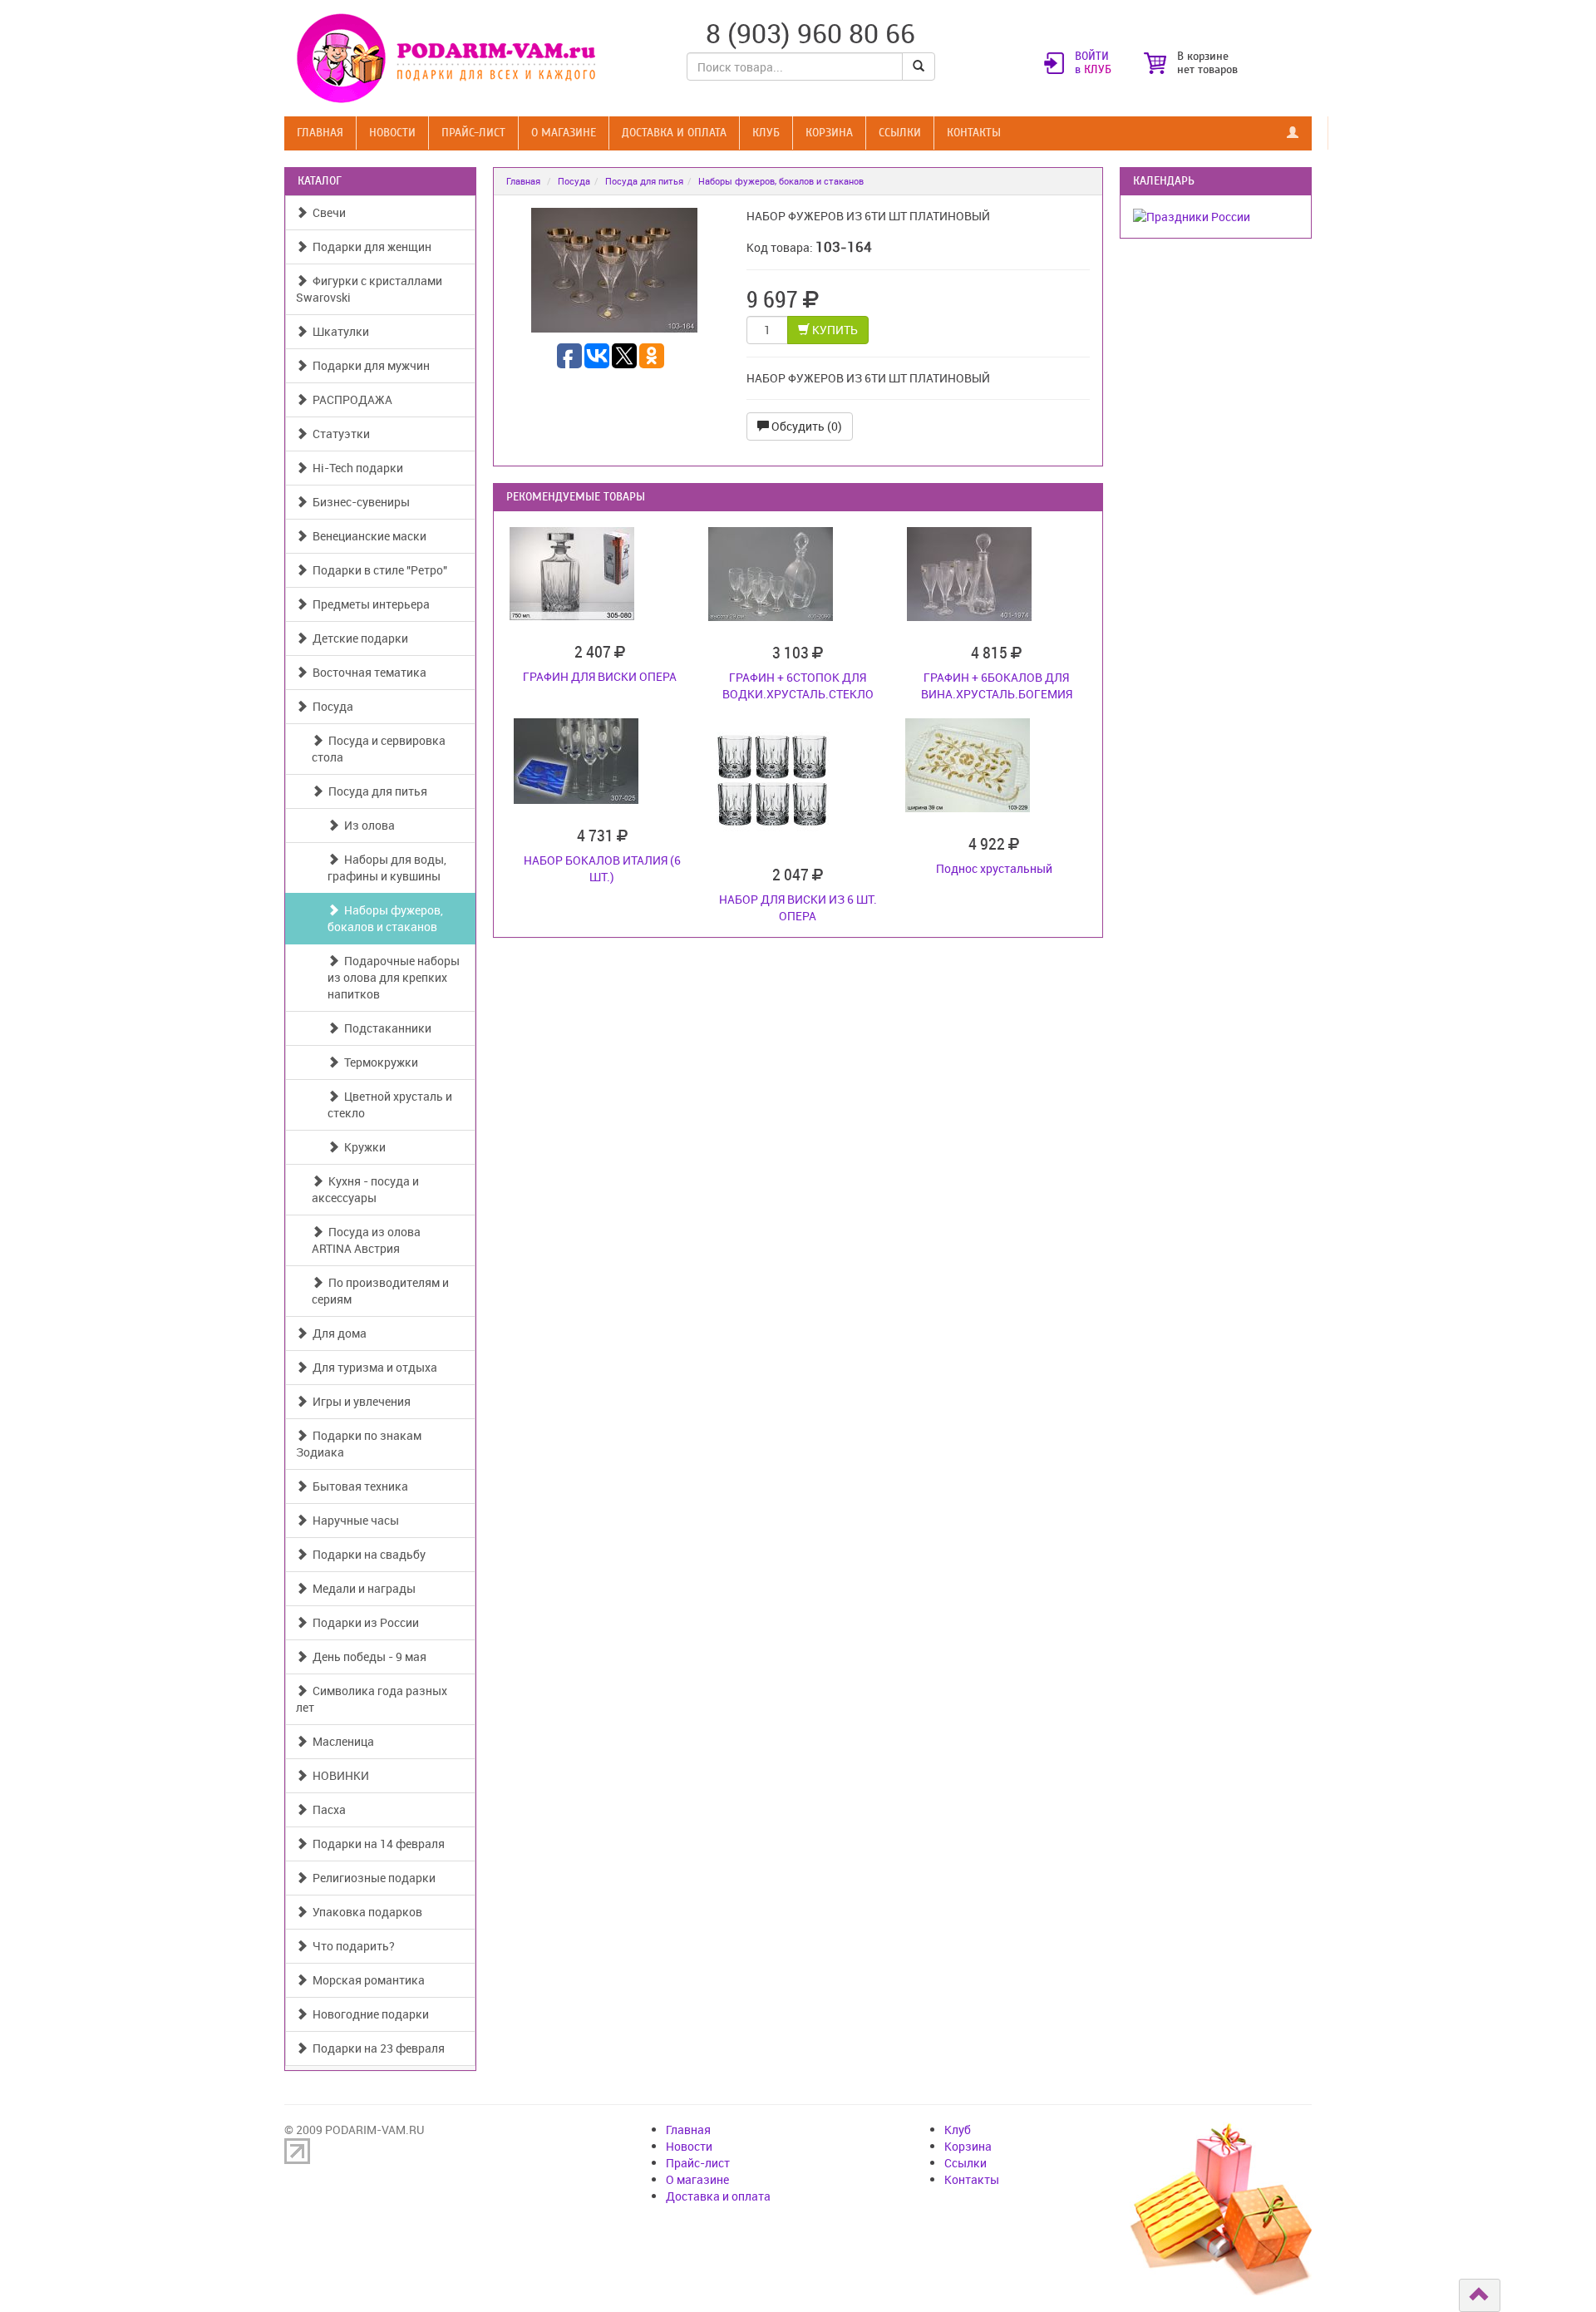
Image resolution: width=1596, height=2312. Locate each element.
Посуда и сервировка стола (379, 749)
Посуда (330, 706)
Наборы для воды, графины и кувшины (387, 868)
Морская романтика (366, 1980)
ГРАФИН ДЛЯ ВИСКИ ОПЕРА (600, 676)
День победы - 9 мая (367, 1656)
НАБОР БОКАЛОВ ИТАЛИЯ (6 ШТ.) (602, 868)
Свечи (327, 212)
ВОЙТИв (1093, 63)
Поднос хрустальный (994, 868)
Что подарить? (351, 1946)
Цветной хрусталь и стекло (390, 1104)
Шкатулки (338, 331)
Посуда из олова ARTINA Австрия (366, 1240)
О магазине (564, 133)
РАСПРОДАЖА (350, 399)
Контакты (974, 133)
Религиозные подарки (372, 1878)
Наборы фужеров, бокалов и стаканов (385, 918)
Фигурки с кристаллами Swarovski (369, 289)
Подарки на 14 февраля (376, 1844)
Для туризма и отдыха (372, 1367)
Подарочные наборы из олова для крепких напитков (394, 977)
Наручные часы (353, 1520)
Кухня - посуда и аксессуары (365, 1189)
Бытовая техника (358, 1486)
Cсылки (900, 133)
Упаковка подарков (365, 1912)
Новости (392, 133)
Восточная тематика (367, 672)
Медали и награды (362, 1588)
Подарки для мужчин (369, 365)
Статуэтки (339, 434)
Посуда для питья (375, 791)
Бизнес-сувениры (359, 502)
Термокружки (379, 1062)
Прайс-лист (473, 133)
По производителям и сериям (380, 1291)
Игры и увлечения (359, 1401)
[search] (919, 67)
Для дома (337, 1333)
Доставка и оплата (674, 133)
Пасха (327, 1809)
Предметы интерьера (369, 604)
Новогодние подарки (368, 2014)
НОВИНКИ (338, 1775)
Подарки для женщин (369, 246)
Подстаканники (385, 1028)
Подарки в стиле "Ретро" (377, 570)
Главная (320, 133)
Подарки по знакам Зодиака (359, 1444)
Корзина (829, 133)
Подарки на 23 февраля (376, 2048)
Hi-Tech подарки (355, 468)
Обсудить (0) (805, 426)
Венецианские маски (367, 536)
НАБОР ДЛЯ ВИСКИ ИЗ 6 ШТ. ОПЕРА (798, 907)
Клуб (766, 133)
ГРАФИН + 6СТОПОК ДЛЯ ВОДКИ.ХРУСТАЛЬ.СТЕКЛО (798, 685)
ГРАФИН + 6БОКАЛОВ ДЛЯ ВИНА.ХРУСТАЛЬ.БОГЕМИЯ (997, 685)
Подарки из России (363, 1622)
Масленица (341, 1741)
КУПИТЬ (834, 330)
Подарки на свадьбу (367, 1554)
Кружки (362, 1147)
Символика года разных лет (372, 1699)
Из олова (367, 825)
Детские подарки (358, 638)
